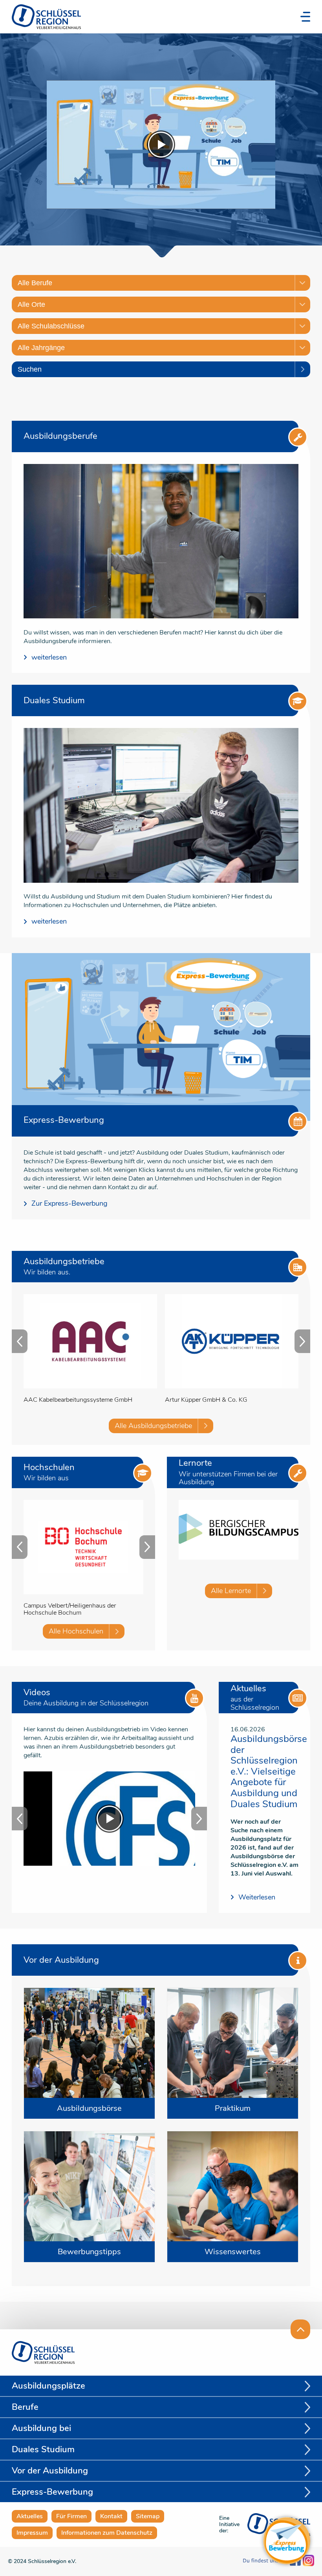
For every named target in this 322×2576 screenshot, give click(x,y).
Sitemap (148, 2516)
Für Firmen (71, 2516)
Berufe (25, 2407)
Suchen (30, 369)
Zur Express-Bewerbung (70, 1204)
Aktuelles (30, 2516)
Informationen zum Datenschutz (107, 2533)
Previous (20, 1341)
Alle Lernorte (231, 1591)
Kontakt (111, 2516)
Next (302, 1341)
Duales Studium (43, 2449)
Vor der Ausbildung (50, 2471)
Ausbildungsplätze (48, 2386)
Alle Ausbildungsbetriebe (153, 1426)
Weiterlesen (257, 1897)
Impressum (32, 2533)
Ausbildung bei (41, 2428)
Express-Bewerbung (52, 2492)
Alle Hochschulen (76, 1631)
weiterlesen (49, 657)
